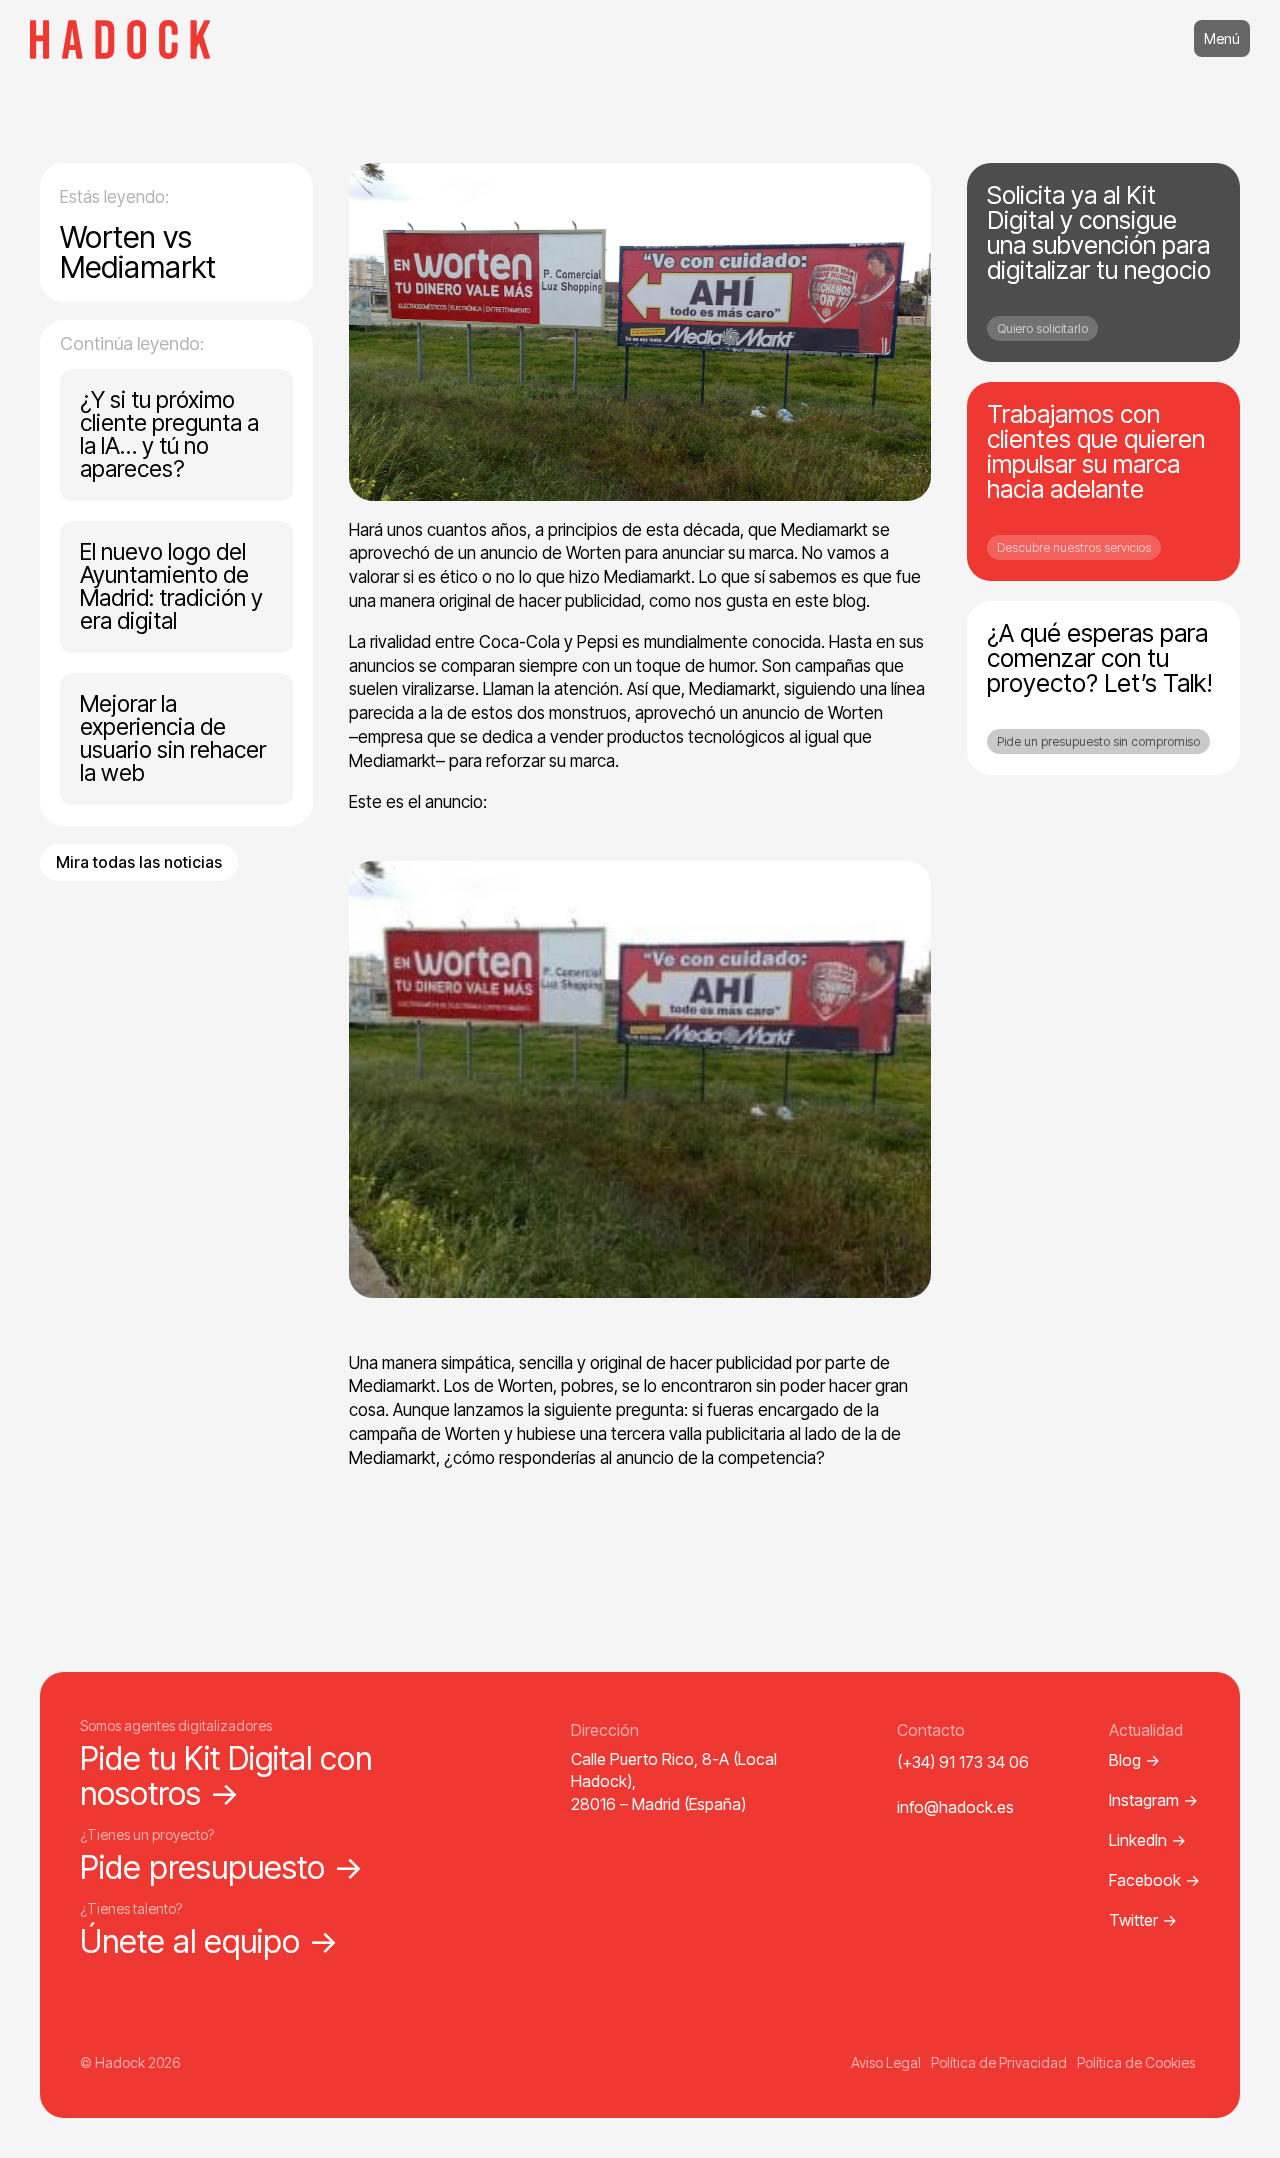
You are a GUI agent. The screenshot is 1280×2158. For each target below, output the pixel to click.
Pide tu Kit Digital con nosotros (226, 1776)
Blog (1134, 1760)
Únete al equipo (209, 1941)
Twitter (1143, 1920)
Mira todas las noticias (139, 862)
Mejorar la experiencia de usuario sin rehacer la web (173, 738)
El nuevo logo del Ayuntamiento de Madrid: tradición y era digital (171, 586)
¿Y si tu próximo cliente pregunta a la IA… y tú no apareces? (169, 434)
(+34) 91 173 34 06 (963, 1762)
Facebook (1154, 1880)
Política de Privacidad (999, 2062)
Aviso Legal (886, 2062)
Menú (1222, 38)
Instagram (1153, 1800)
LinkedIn (1147, 1840)
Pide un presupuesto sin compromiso (1098, 741)
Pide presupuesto (222, 1867)
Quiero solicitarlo (1042, 328)
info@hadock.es (955, 1807)
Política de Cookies (1136, 2062)
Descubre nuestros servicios (1074, 547)
